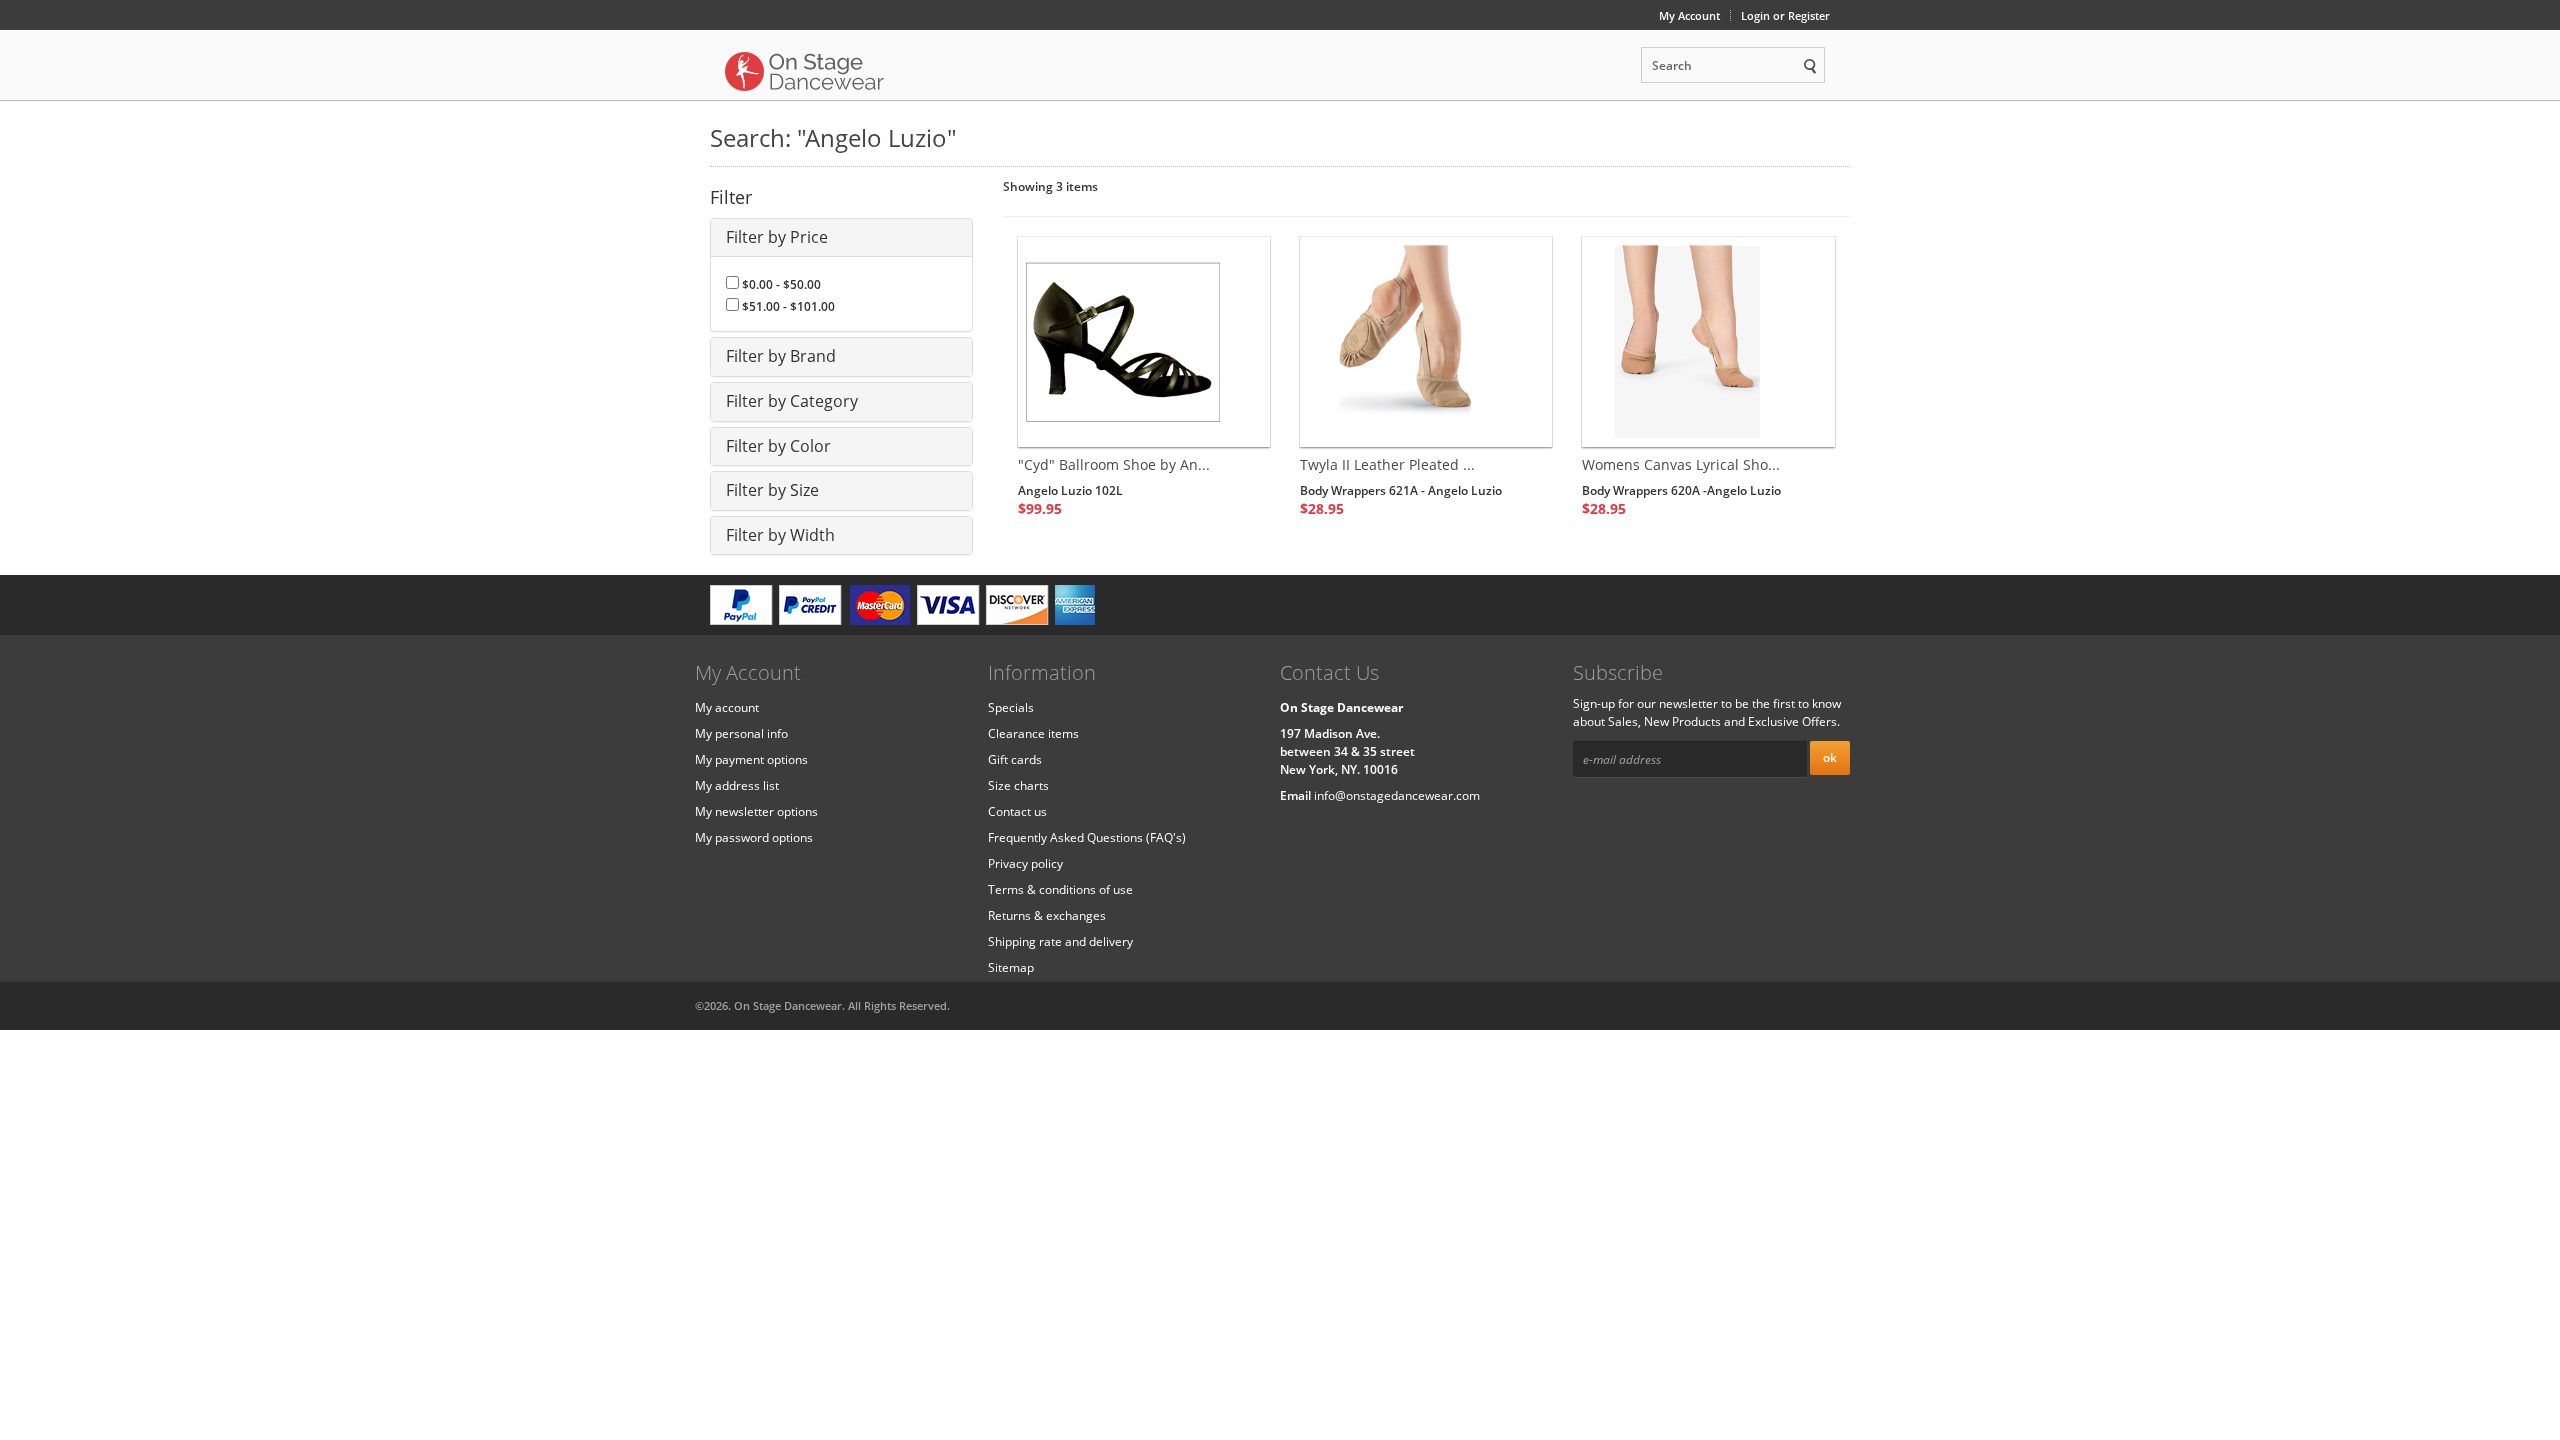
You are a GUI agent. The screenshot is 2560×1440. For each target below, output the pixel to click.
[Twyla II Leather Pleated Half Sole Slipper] (1426, 342)
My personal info (741, 733)
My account (727, 707)
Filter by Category (792, 401)
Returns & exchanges (1047, 915)
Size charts (1018, 785)
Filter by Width (780, 535)
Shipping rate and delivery (1060, 941)
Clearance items (1033, 733)
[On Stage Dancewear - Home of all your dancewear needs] (805, 69)
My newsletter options (756, 811)
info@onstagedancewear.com (1397, 795)
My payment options (751, 759)
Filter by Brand (781, 356)
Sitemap (1011, 967)
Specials (1011, 707)
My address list (737, 785)
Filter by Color (778, 446)
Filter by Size (772, 490)
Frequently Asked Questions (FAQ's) (1087, 837)
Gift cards (1015, 759)
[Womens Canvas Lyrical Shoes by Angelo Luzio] (1708, 342)
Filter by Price (777, 237)
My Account (1689, 15)
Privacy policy (1025, 863)
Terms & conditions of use (1060, 889)
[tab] (841, 238)
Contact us (1017, 811)
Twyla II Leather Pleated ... (1387, 464)
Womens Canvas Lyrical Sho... (1681, 464)
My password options (754, 837)
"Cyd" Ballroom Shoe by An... (1114, 464)
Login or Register (1785, 15)
